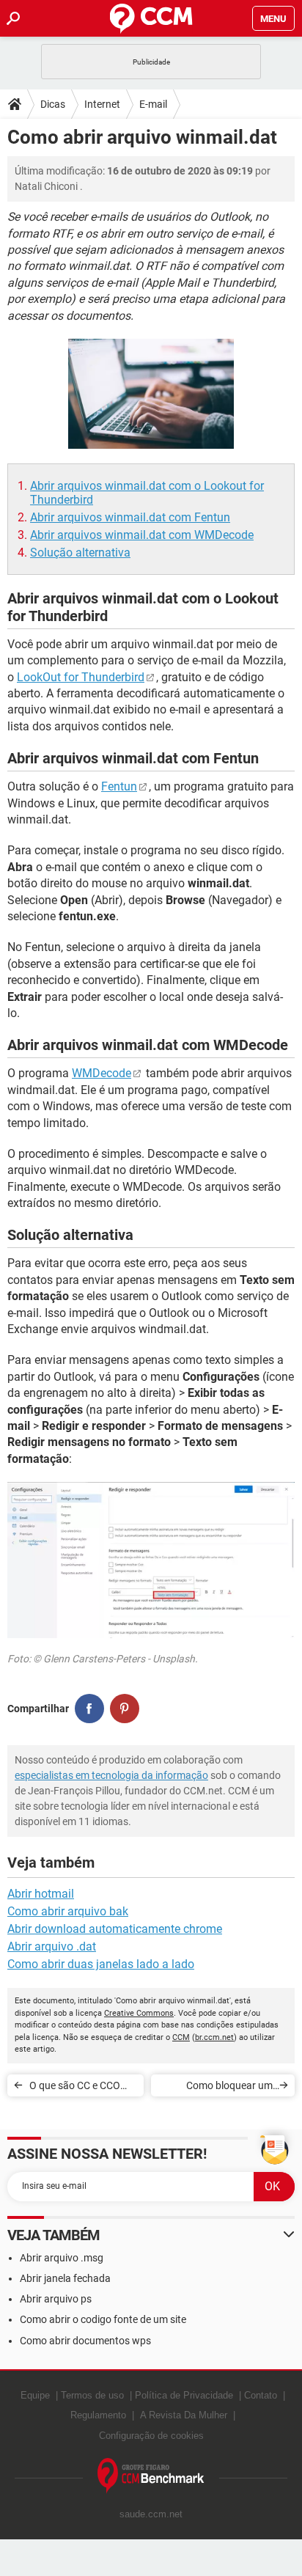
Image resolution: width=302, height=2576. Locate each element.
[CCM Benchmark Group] (151, 2476)
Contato (261, 2395)
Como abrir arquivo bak (68, 1911)
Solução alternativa (80, 553)
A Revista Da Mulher (184, 2415)
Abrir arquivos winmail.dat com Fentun (130, 517)
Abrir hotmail (41, 1894)
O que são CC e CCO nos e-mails (75, 2088)
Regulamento (98, 2415)
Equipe (35, 2395)
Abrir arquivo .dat (52, 1946)
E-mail (153, 104)
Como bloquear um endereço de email (229, 2088)
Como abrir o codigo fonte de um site (103, 2319)
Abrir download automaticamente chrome (115, 1929)
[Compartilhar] (89, 1709)
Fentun (119, 786)
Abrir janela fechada (65, 2278)
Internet (102, 104)
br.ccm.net (214, 2037)
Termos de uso (92, 2395)
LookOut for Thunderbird (81, 677)
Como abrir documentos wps (85, 2341)
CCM (181, 2037)
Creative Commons (139, 2013)
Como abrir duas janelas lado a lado (101, 1964)
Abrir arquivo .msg (62, 2258)
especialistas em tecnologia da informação (111, 1775)
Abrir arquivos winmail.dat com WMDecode (142, 535)
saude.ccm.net (151, 2514)
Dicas (53, 104)
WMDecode (102, 1073)
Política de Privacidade (184, 2395)
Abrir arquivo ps (56, 2299)
